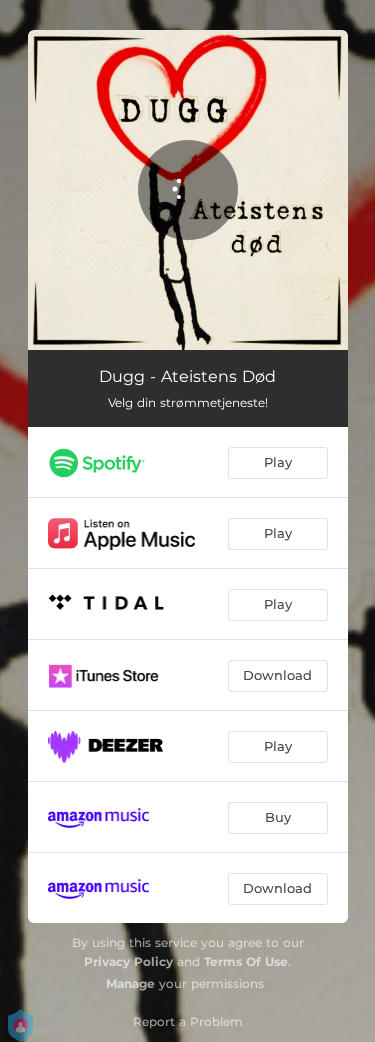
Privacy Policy (128, 961)
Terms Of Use (246, 961)
